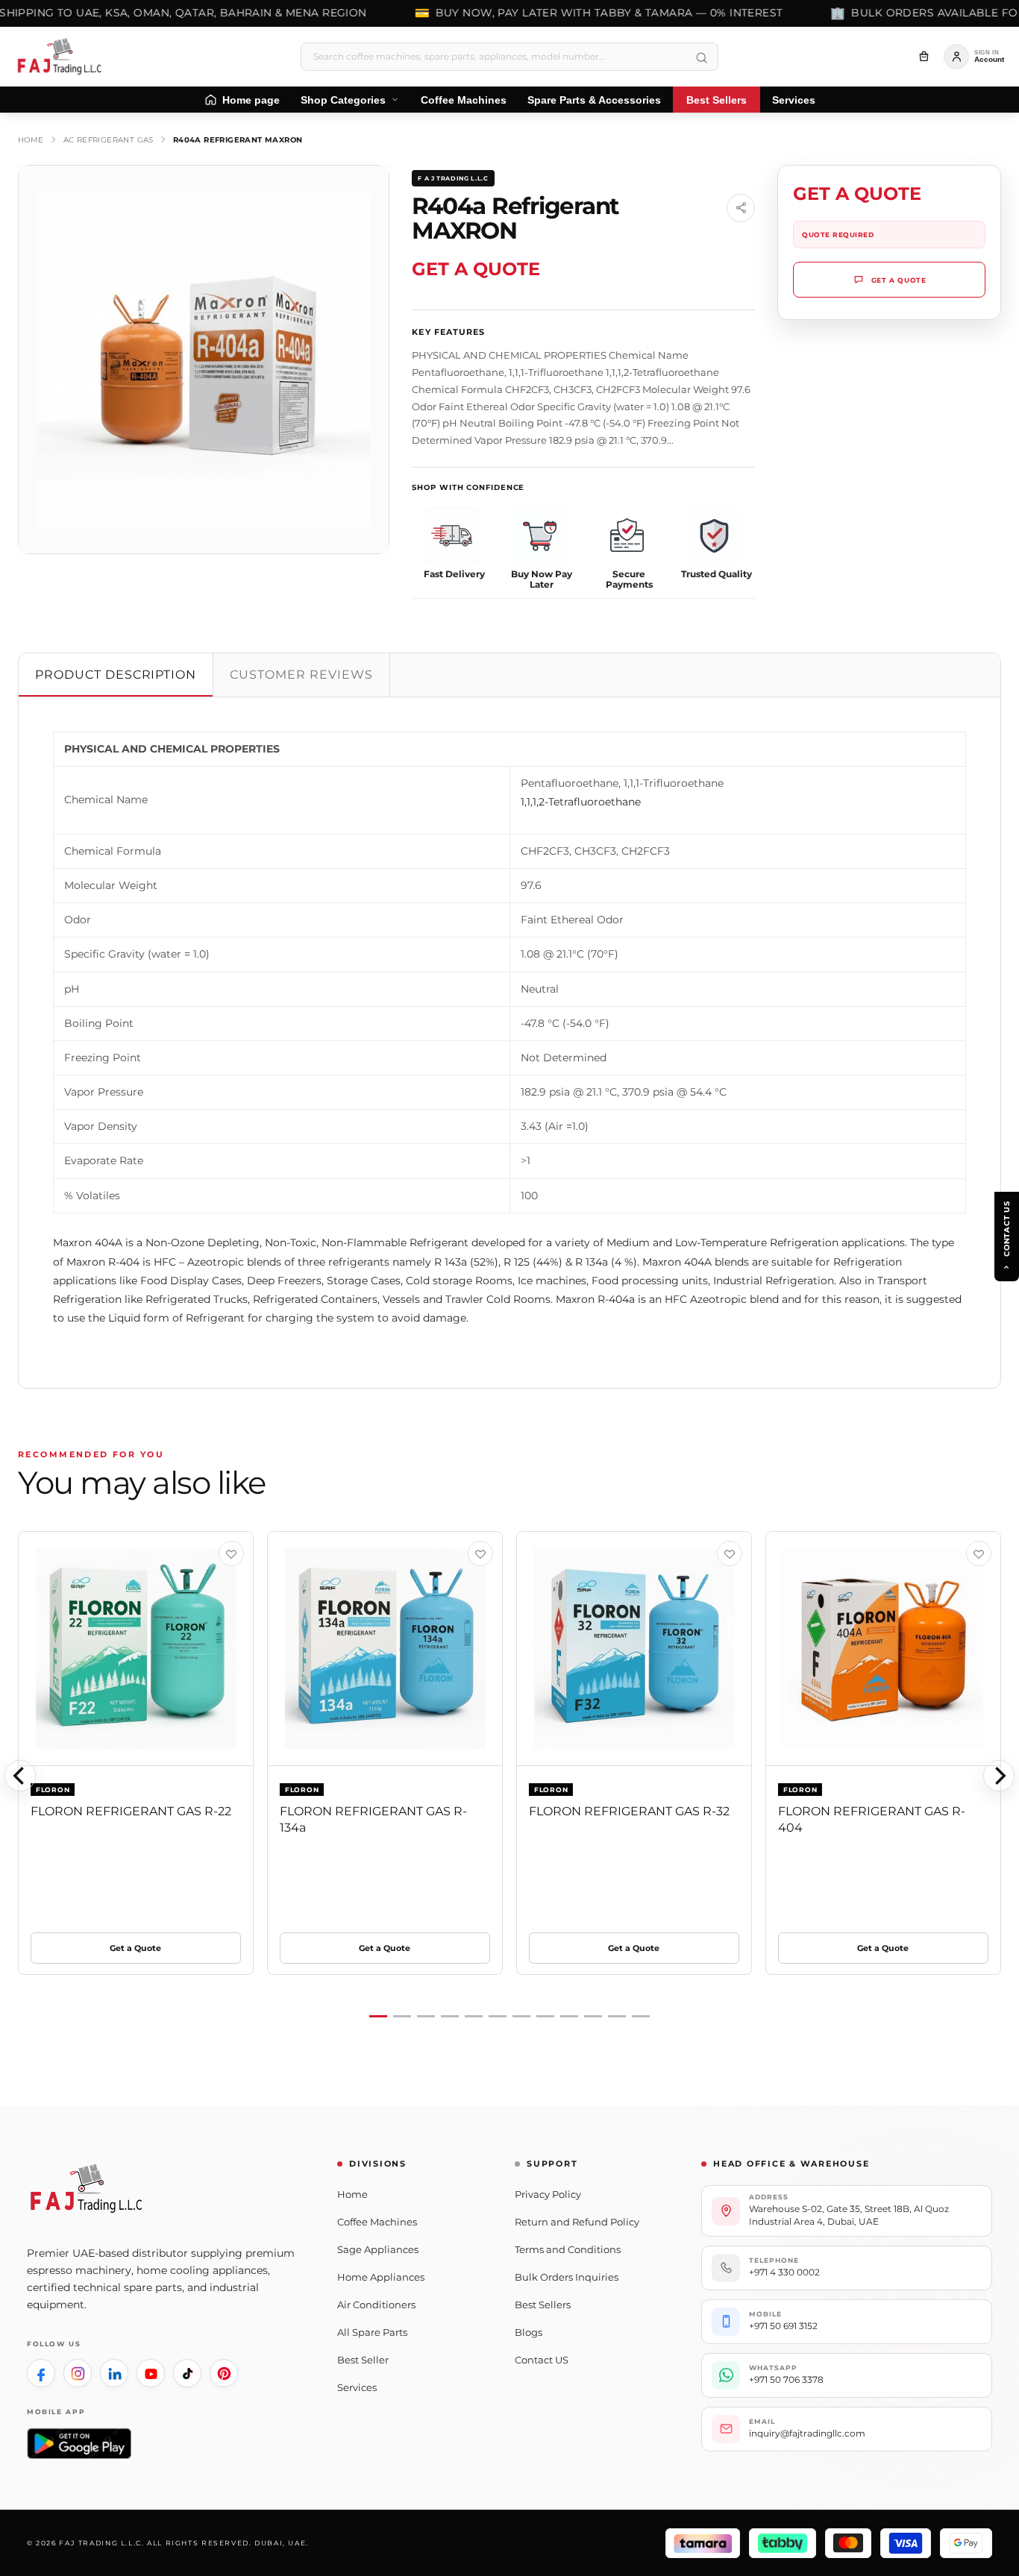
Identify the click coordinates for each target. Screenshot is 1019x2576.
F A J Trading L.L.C (453, 178)
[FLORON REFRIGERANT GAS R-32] (634, 1649)
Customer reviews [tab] (301, 675)
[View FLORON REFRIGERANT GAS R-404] (979, 1554)
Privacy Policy (548, 2194)
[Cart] (924, 57)
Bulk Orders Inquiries (567, 2277)
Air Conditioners (376, 2305)
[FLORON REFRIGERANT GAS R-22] (136, 1649)
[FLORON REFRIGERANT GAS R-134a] (385, 1649)
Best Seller (363, 2360)
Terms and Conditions (568, 2249)
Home (31, 140)
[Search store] (701, 58)
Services (357, 2387)
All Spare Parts (372, 2332)
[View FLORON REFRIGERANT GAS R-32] (730, 1554)
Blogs (529, 2332)
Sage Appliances (378, 2249)
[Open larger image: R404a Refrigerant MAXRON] (204, 359)
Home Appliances (381, 2277)
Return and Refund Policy (577, 2222)
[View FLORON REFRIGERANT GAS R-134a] (480, 1554)
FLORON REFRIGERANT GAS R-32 (629, 1811)
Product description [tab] (116, 675)
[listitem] (41, 2373)
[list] (509, 1775)
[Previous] (20, 1776)
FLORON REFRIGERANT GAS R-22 (131, 1811)
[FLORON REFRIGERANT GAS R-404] (883, 1649)
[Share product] (741, 208)
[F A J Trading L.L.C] (64, 57)
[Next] (999, 1776)
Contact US (542, 2360)
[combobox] (509, 57)
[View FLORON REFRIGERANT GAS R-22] (231, 1554)
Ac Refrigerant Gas (109, 140)
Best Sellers (543, 2305)
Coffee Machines (377, 2222)
